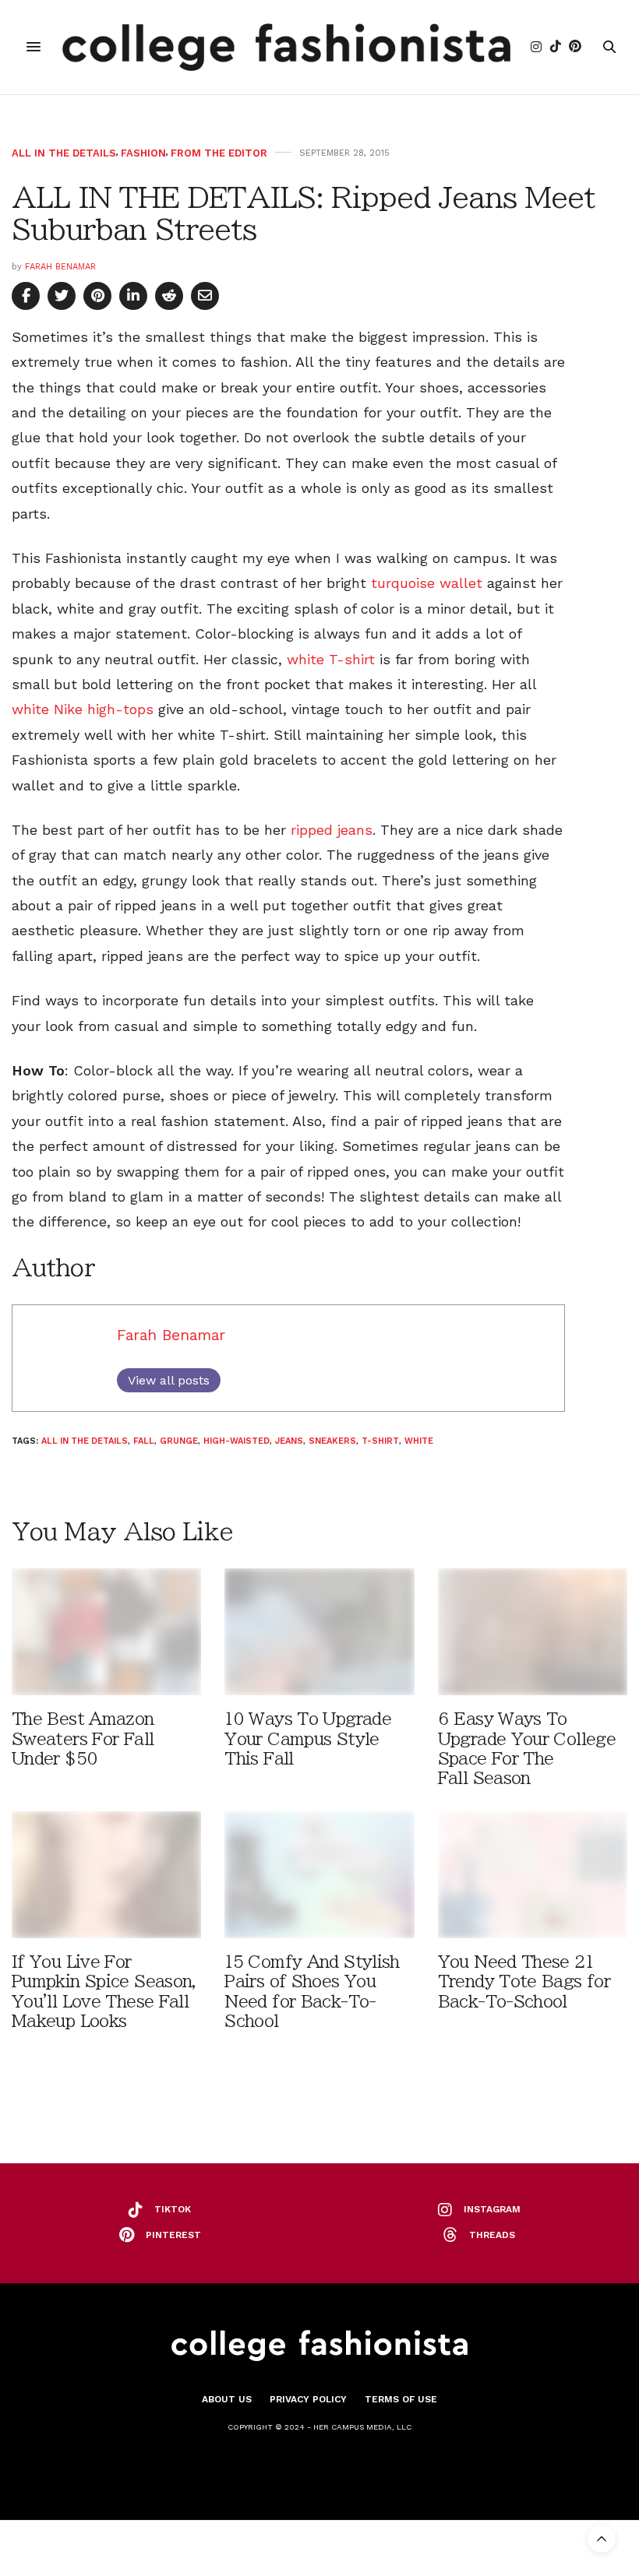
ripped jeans (332, 830)
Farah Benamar (60, 267)
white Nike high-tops (83, 709)
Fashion (143, 153)
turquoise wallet (427, 583)
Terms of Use (401, 2399)
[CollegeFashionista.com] (286, 47)
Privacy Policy (308, 2399)
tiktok (173, 2209)
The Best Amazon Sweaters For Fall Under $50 (83, 1738)
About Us (227, 2399)
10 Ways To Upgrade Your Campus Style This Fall (308, 1738)
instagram (492, 2209)
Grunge (179, 1441)
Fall (144, 1441)
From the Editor (219, 153)
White (419, 1441)
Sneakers (332, 1441)
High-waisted (237, 1441)
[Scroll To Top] (602, 2539)
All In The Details (64, 153)
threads (492, 2235)
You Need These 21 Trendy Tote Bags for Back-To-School (524, 1981)
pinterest (173, 2235)
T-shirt (380, 1441)
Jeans (289, 1441)
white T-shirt (331, 659)
